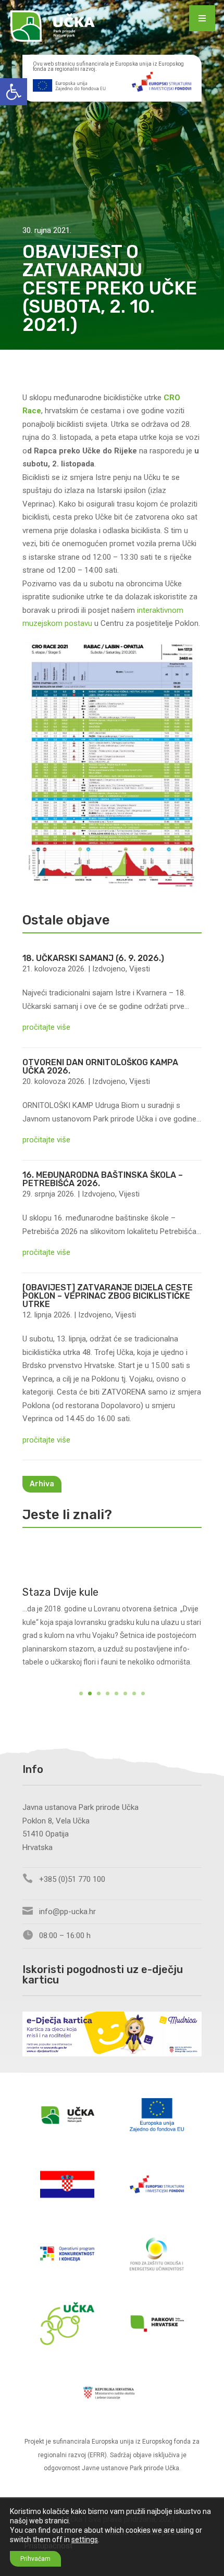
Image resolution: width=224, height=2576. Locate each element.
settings (85, 2540)
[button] (14, 92)
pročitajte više (46, 1027)
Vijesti (140, 969)
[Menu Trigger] (202, 18)
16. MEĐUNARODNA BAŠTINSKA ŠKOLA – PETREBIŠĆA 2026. (103, 1179)
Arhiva (42, 1484)
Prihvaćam (35, 2559)
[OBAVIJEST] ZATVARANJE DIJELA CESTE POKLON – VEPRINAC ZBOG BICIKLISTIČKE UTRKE (108, 1296)
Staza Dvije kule (60, 1592)
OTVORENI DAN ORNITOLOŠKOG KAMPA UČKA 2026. (100, 1067)
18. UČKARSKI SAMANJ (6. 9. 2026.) (93, 958)
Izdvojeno (109, 969)
